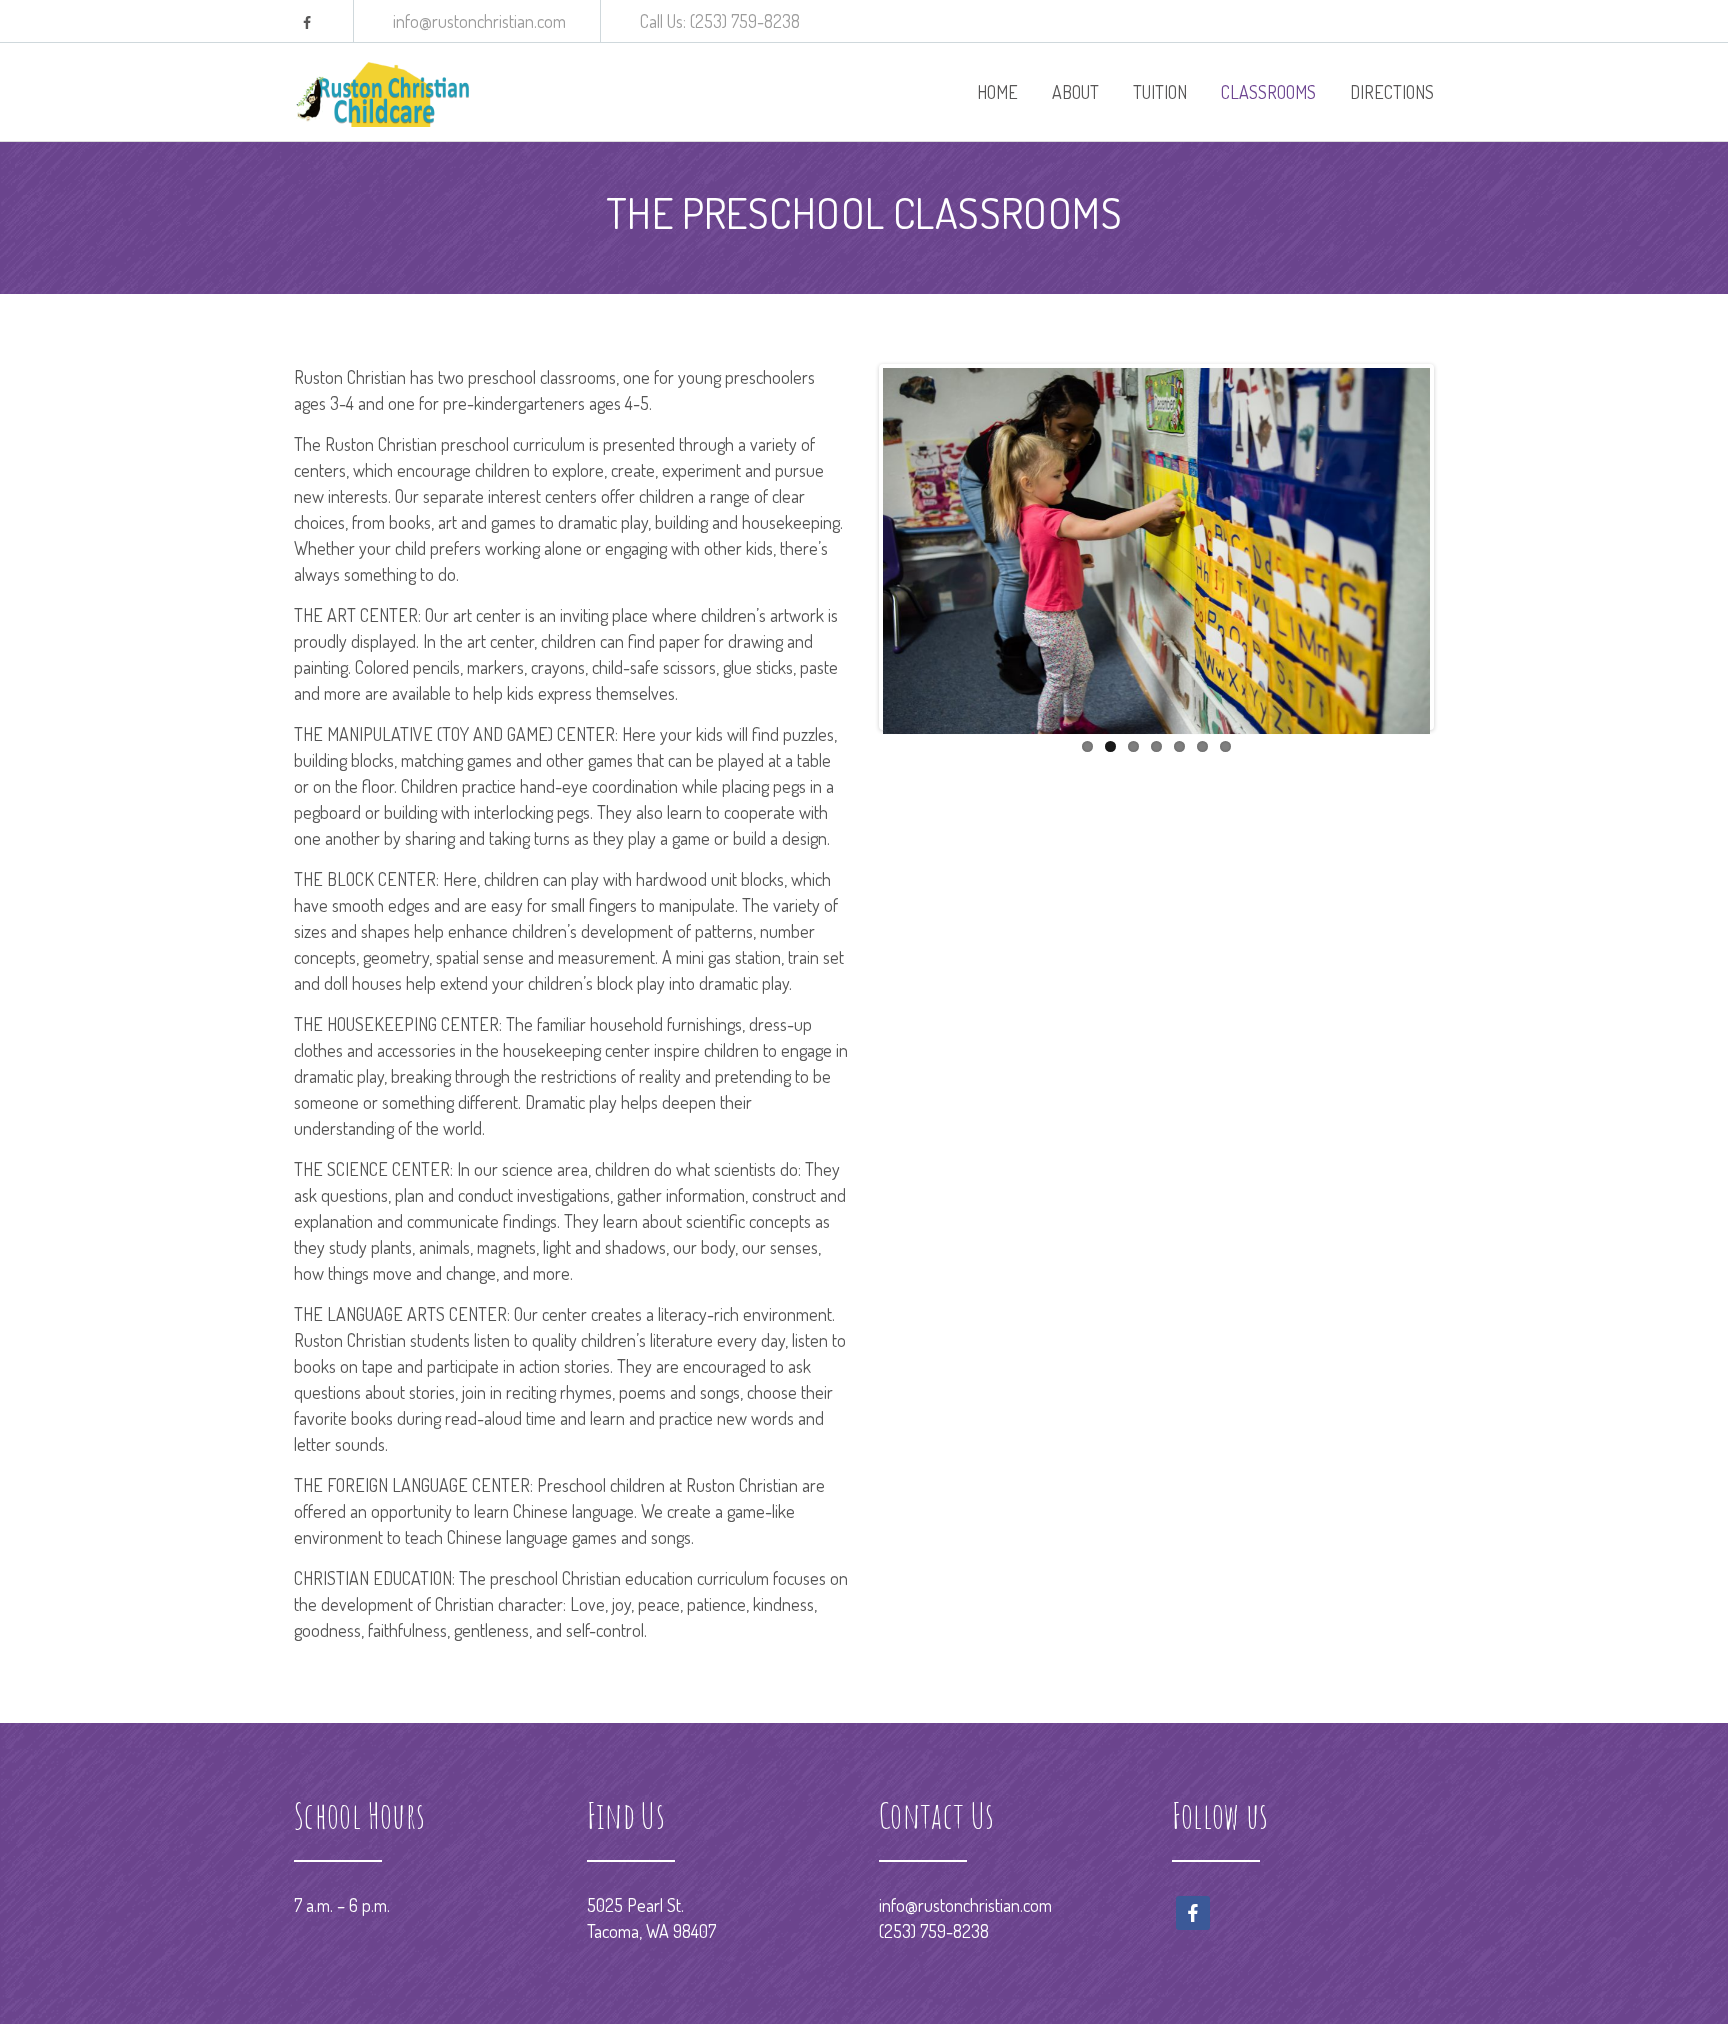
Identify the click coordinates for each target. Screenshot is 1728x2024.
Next (1460, 547)
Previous (853, 547)
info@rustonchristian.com (965, 1905)
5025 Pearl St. (635, 1905)
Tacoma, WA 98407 (651, 1931)
